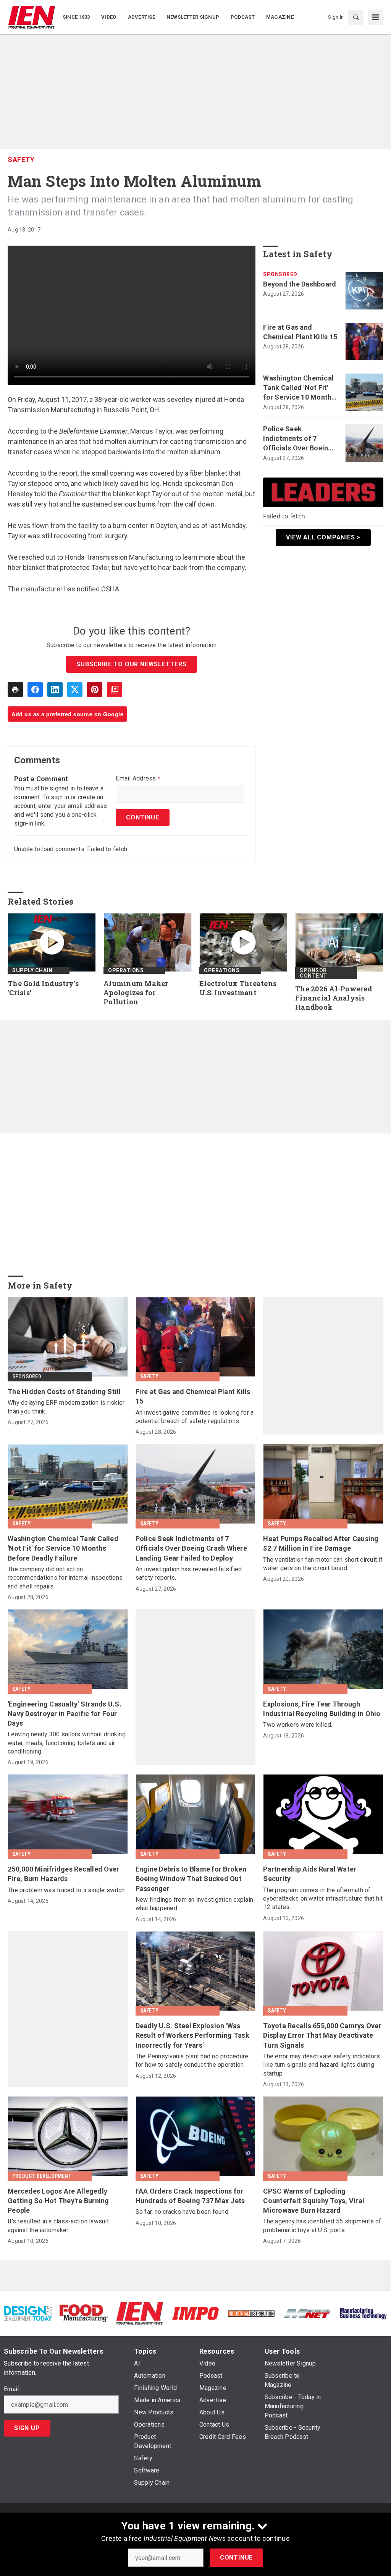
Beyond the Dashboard (300, 284)
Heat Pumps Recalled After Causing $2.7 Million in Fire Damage (321, 1543)
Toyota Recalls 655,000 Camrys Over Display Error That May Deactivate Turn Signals (322, 2035)
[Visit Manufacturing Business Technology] (363, 2313)
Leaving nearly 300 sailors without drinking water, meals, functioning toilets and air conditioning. (67, 1743)
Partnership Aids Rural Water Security (310, 1874)
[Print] (15, 690)
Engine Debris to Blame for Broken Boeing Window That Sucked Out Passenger (191, 1879)
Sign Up (27, 2428)
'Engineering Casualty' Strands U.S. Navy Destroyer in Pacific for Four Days (65, 1714)
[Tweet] (75, 690)
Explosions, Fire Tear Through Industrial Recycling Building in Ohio (322, 1709)
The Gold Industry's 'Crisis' (43, 988)
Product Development (42, 2176)
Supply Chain (32, 970)
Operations (126, 970)
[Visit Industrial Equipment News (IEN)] (139, 2313)
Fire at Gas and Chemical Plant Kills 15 (300, 332)
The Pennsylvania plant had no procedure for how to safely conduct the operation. (192, 2060)
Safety (21, 159)
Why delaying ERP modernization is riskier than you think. (66, 1407)
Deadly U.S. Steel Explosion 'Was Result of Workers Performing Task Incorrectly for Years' (192, 2035)
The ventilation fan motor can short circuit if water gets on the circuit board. (323, 1564)
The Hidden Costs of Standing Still (64, 1392)
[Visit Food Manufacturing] (84, 2313)
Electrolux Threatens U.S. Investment (238, 988)
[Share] (35, 690)
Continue (236, 2557)
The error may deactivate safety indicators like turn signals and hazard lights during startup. (322, 2065)
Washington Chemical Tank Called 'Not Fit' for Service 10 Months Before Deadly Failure (299, 388)
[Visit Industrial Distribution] (251, 2313)
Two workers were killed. (298, 1725)
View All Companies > (323, 537)
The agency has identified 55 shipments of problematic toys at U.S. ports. (322, 2225)
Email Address (138, 779)
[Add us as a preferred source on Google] (115, 690)
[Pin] (95, 690)
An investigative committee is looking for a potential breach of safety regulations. (195, 1417)
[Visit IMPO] (195, 2313)
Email (11, 2389)
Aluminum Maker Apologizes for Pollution (136, 993)
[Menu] (376, 17)
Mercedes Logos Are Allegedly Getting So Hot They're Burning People (58, 2201)
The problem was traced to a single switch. (67, 1890)
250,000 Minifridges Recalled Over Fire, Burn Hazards (63, 1874)
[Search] (356, 17)
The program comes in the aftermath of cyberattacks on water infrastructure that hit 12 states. (323, 1899)
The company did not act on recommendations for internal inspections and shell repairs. (65, 1578)
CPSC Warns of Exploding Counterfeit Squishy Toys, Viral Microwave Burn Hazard (314, 2201)
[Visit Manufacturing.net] (307, 2313)
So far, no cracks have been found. (183, 2212)
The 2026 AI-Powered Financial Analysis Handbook (334, 998)
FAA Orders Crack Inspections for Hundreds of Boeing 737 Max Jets (190, 2196)
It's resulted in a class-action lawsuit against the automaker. (58, 2225)
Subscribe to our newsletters (131, 664)
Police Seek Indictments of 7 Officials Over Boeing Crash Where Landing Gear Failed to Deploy (298, 439)
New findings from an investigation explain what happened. (195, 1904)
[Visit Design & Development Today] (28, 2313)
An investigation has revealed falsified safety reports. (189, 1573)
